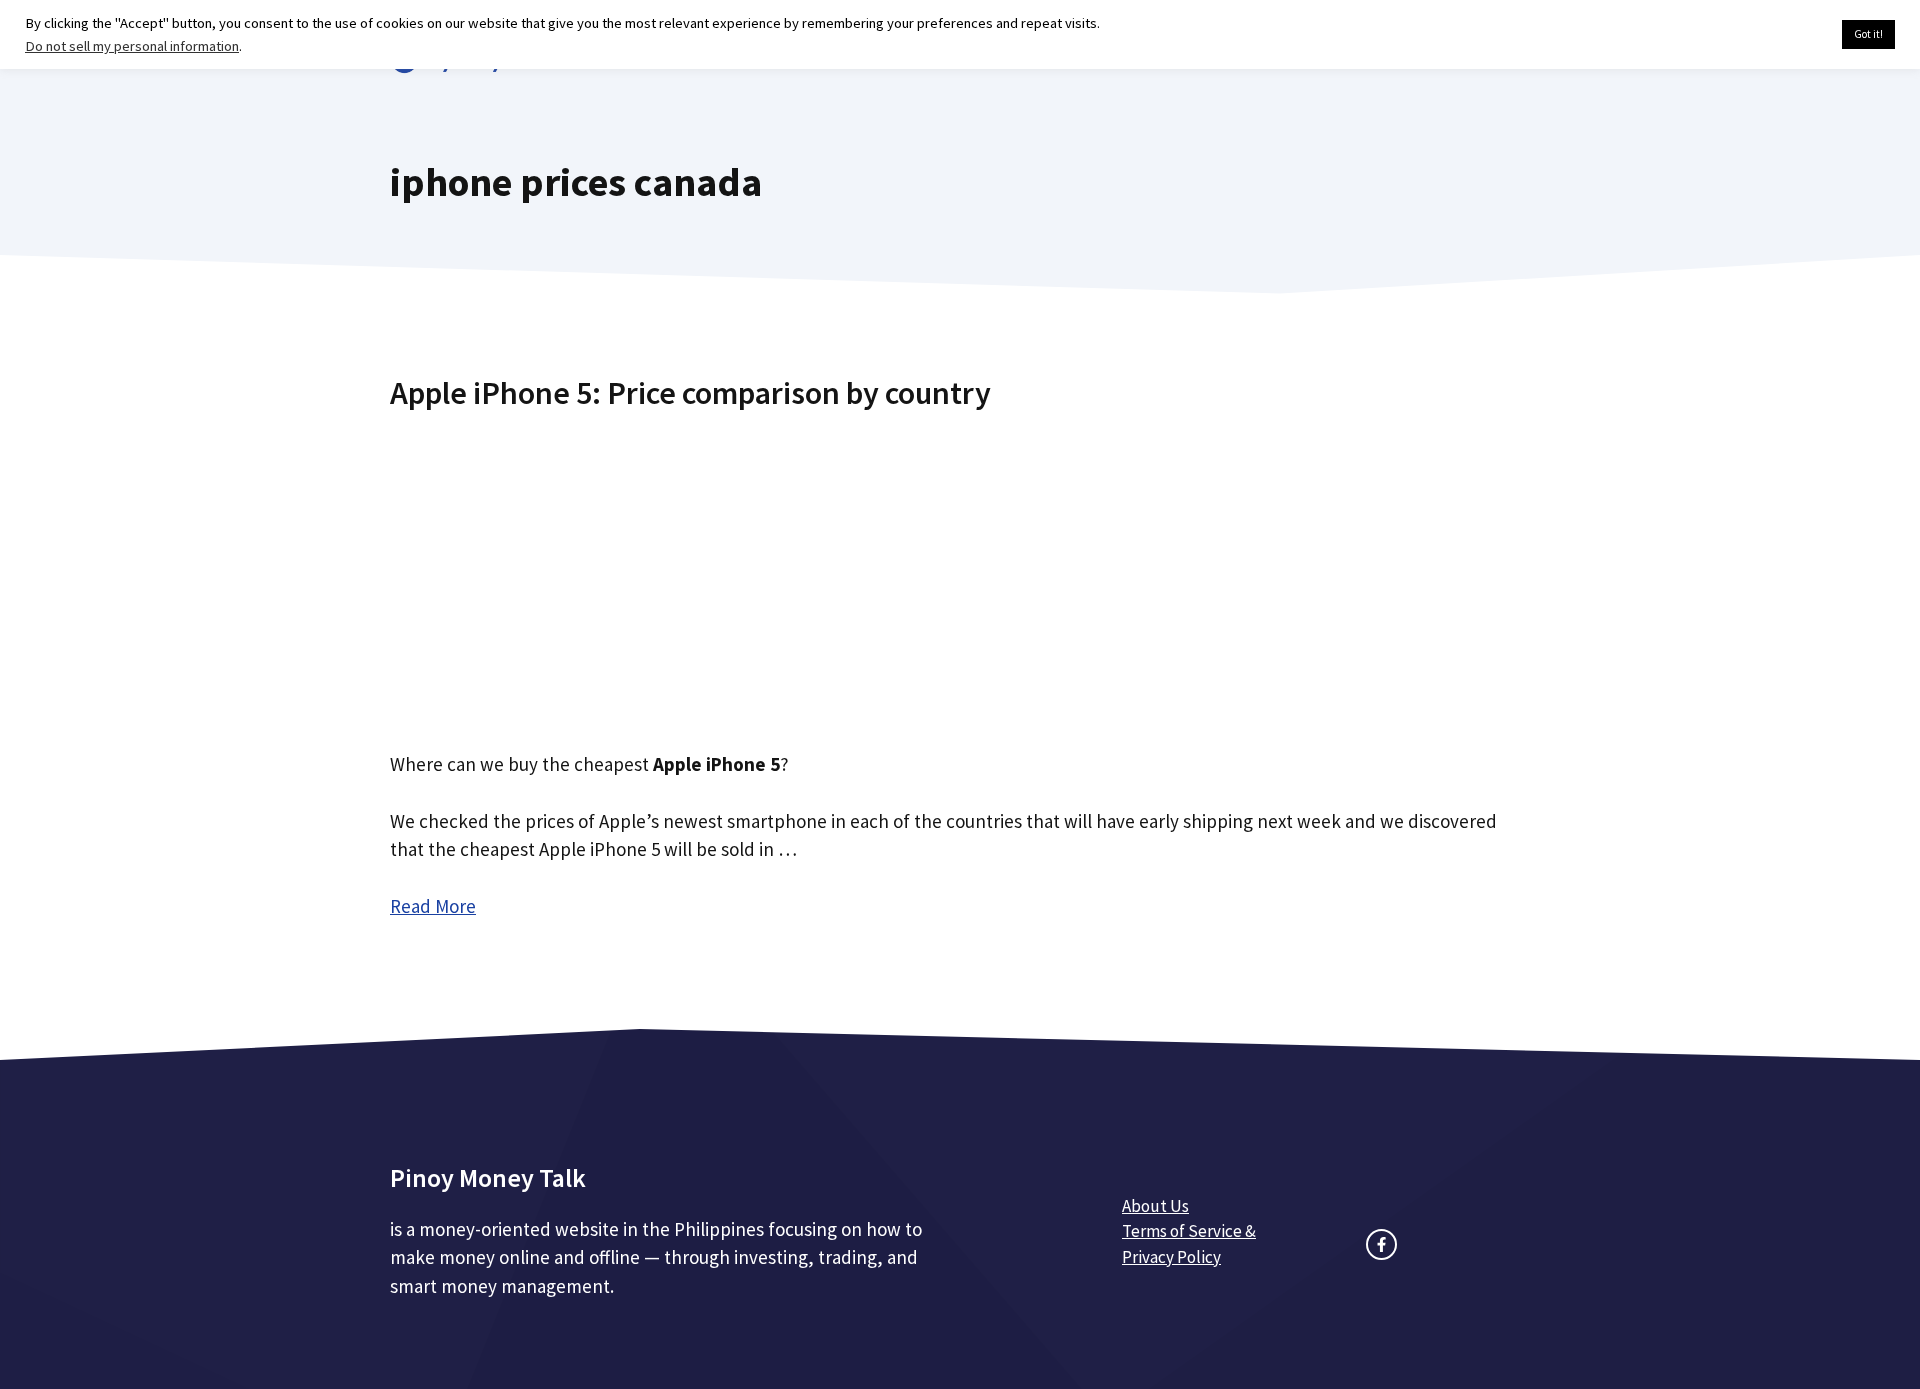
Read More (433, 906)
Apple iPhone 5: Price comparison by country (690, 393)
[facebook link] (1381, 1244)
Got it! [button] (1868, 34)
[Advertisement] (960, 573)
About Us (1155, 1206)
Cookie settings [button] (1779, 35)
